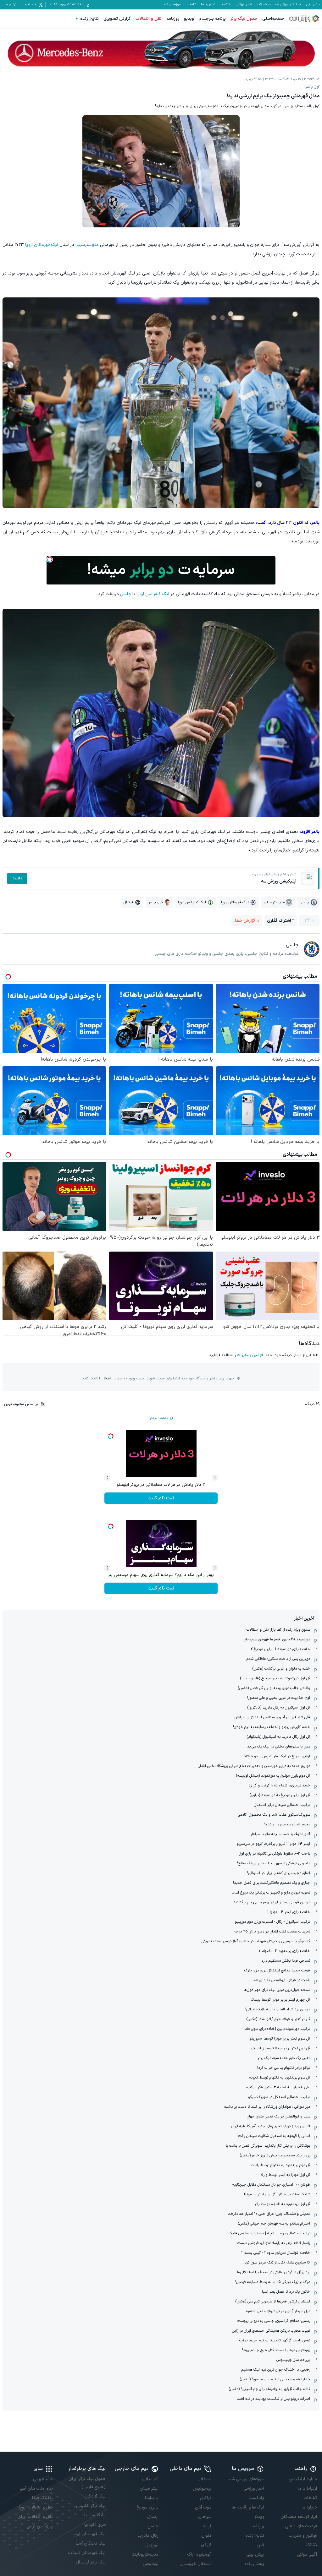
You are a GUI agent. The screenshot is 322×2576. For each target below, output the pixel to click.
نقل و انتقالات (149, 19)
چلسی (126, 594)
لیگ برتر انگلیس (91, 2506)
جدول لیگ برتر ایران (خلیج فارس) (87, 2483)
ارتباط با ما (307, 2489)
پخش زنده (264, 5)
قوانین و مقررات (250, 1355)
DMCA (311, 2545)
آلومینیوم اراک (199, 2554)
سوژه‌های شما (172, 5)
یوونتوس (151, 2564)
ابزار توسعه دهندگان (299, 2517)
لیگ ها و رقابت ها (248, 2507)
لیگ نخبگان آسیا (91, 2543)
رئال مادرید (148, 2536)
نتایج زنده (89, 19)
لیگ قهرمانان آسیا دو (87, 2553)
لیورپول (152, 2545)
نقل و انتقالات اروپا (36, 2507)
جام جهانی (43, 2479)
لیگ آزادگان (95, 2496)
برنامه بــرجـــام (212, 19)
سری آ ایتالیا (95, 2525)
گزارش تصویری (117, 19)
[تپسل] (50, 559)
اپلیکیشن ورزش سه (288, 5)
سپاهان (205, 2517)
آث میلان (150, 2479)
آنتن (260, 2545)
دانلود (17, 878)
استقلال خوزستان (196, 2564)
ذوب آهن (203, 2507)
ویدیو (189, 19)
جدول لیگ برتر (244, 19)
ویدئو (259, 2517)
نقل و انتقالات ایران (35, 2517)
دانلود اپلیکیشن (303, 2479)
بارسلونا (152, 2498)
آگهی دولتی (307, 2554)
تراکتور (205, 2498)
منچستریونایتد (145, 2554)
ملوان (206, 2536)
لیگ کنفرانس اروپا (153, 594)
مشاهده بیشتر (159, 1418)
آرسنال (153, 2517)
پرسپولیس (202, 2489)
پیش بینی (313, 5)
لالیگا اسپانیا (95, 2515)
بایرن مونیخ (147, 2507)
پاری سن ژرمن (40, 2526)
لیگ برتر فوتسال (91, 2562)
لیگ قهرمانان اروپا (42, 245)
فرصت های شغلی (301, 2526)
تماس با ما (208, 5)
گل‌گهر (206, 2545)
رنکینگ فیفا (42, 2498)
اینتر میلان (149, 2489)
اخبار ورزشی (244, 5)
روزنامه (173, 19)
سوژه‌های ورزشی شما (246, 2479)
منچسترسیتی (87, 245)
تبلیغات (191, 5)
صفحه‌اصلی (273, 19)
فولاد (207, 2526)
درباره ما (309, 2507)
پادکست (225, 5)
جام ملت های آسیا (36, 2489)
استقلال (204, 2479)
